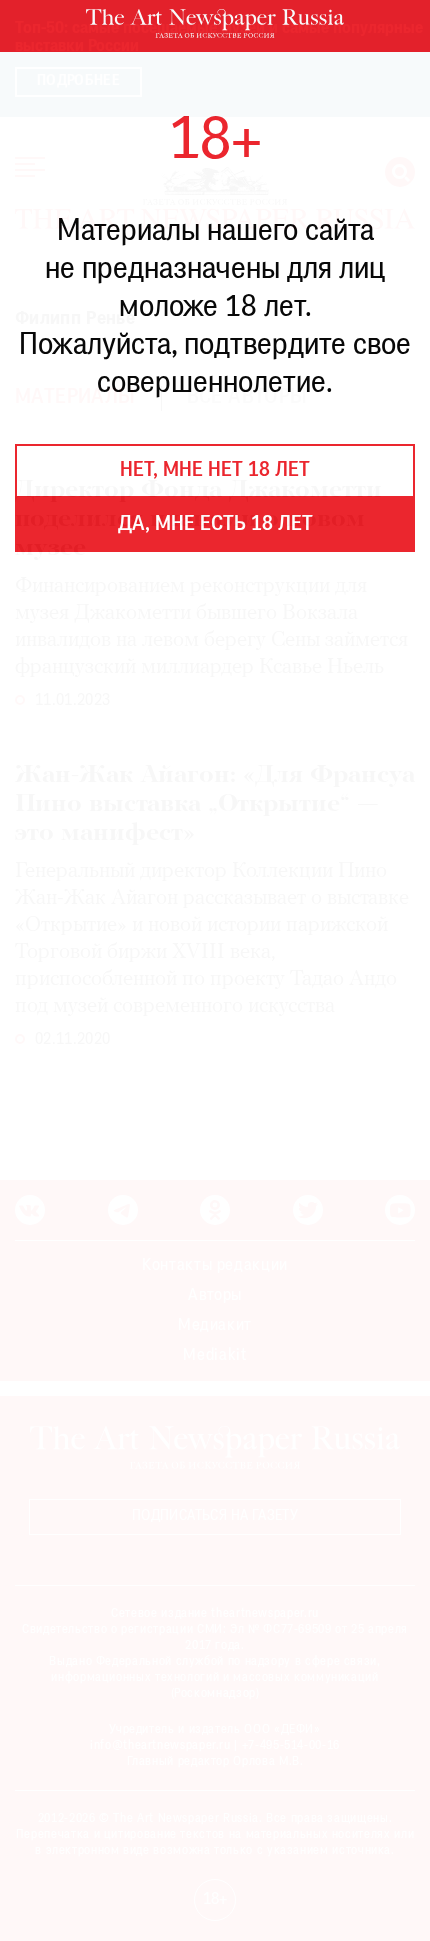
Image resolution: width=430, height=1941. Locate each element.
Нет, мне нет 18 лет (215, 471)
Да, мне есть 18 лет (215, 525)
